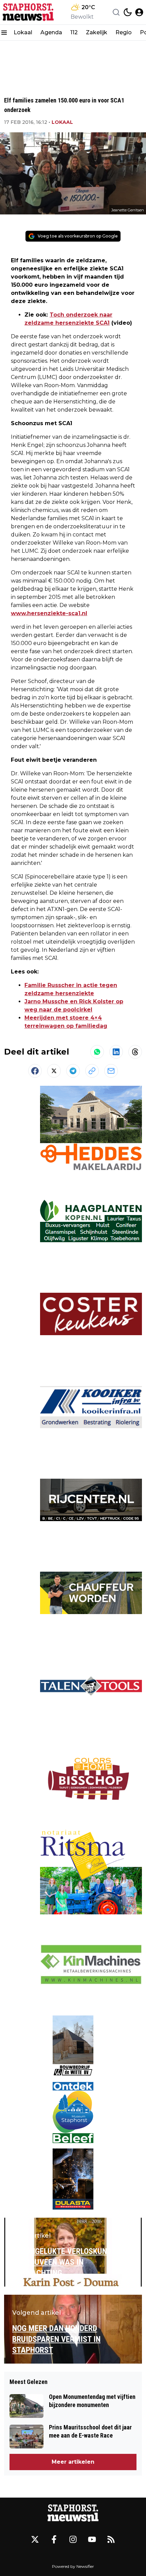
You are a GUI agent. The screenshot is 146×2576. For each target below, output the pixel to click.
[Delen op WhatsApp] (97, 1052)
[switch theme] (128, 12)
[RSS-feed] (111, 2539)
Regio (124, 32)
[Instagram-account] (73, 2539)
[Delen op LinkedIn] (116, 1052)
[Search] (116, 12)
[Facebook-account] (54, 2539)
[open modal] (139, 12)
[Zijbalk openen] (4, 33)
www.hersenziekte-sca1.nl (49, 613)
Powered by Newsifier (73, 2566)
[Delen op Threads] (135, 1052)
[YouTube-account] (92, 2539)
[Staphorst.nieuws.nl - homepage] (28, 12)
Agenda (51, 32)
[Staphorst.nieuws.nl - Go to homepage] (73, 2513)
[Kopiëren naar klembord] (92, 1071)
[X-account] (35, 2539)
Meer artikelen (73, 2462)
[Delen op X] (54, 1071)
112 (74, 32)
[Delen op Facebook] (35, 1071)
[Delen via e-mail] (111, 1071)
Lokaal (23, 32)
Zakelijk (97, 32)
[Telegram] (73, 1071)
